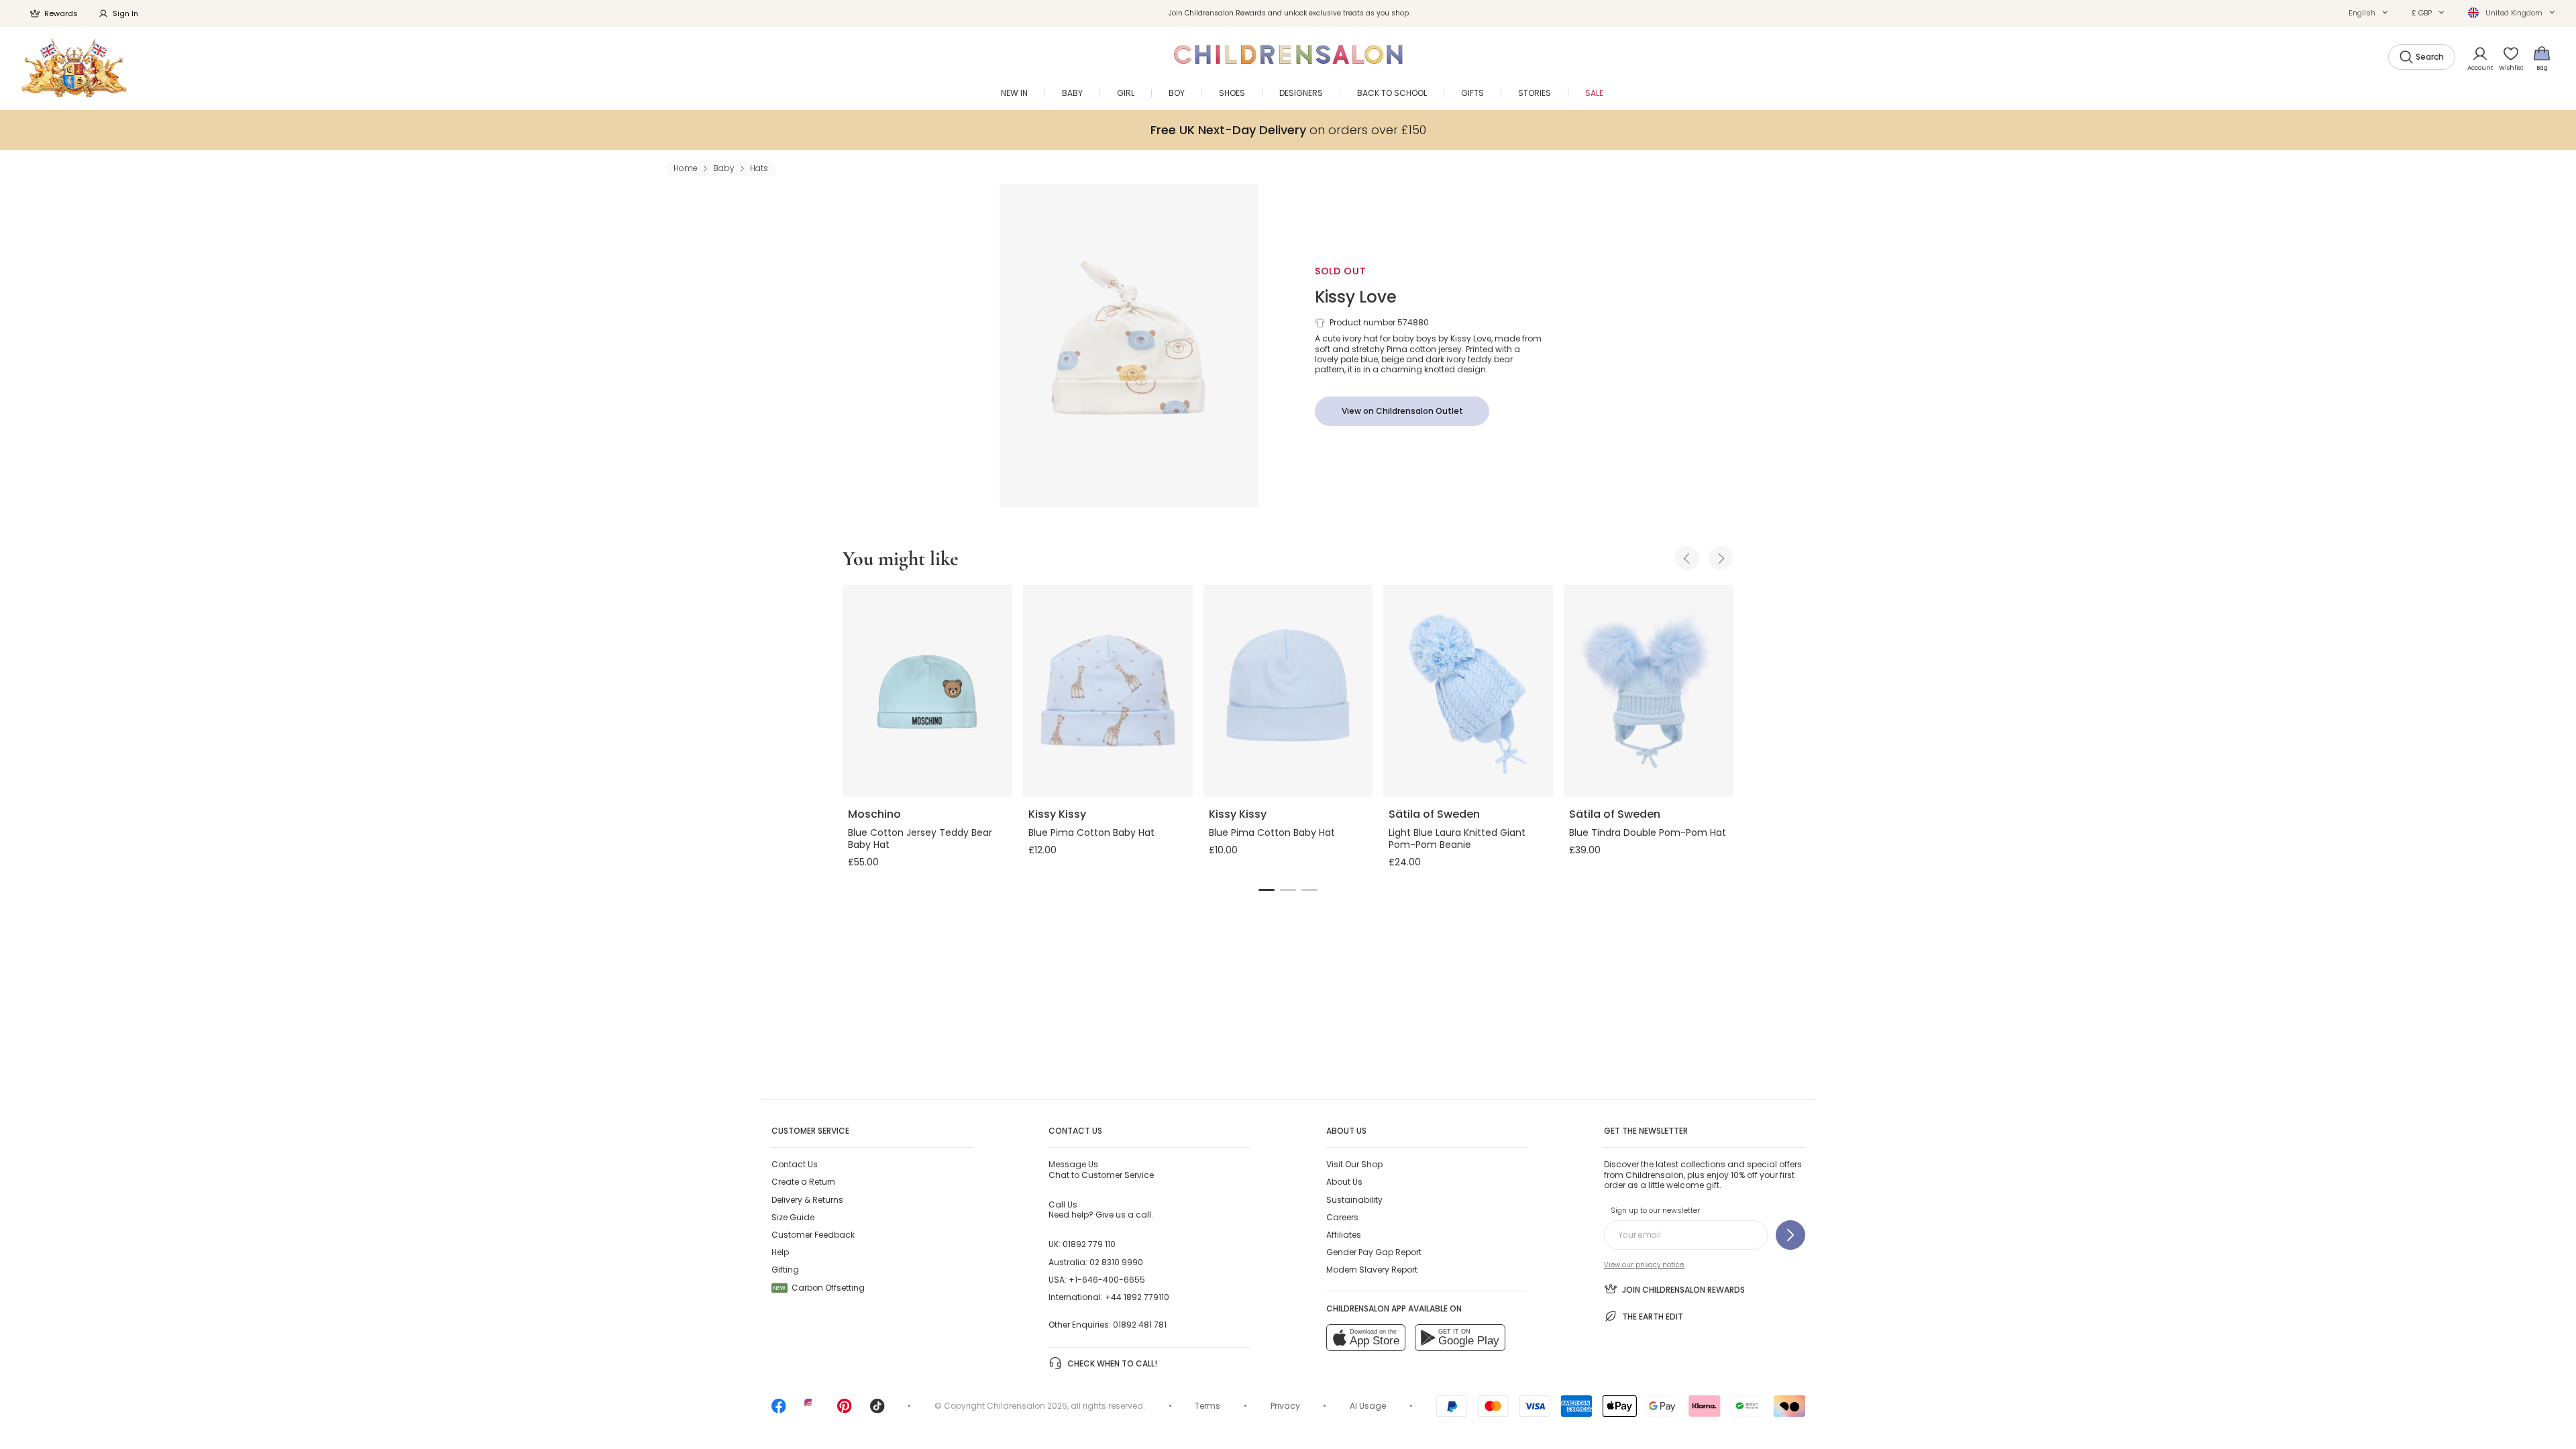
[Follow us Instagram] (812, 1410)
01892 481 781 (1140, 1325)
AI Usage (1368, 1406)
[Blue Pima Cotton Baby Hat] (1108, 691)
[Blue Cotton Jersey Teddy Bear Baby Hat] (927, 691)
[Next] (1721, 558)
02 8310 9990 (1116, 1262)
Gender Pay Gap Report (1374, 1252)
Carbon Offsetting (819, 1288)
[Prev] (1687, 558)
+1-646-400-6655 (1107, 1280)
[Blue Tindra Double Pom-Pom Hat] (1649, 691)
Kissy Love (1356, 297)
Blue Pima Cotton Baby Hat (1091, 833)
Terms (1207, 1406)
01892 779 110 (1089, 1244)
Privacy (1285, 1406)
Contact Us (795, 1164)
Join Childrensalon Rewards (1683, 1290)
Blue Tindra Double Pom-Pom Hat (1648, 833)
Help (780, 1252)
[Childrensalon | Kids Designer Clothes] (74, 68)
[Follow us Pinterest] (845, 1410)
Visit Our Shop (1354, 1164)
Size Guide (793, 1217)
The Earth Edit (1653, 1317)
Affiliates (1344, 1235)
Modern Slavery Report (1372, 1270)
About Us (1344, 1182)
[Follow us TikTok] (877, 1410)
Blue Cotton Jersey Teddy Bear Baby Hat (920, 839)
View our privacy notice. (1645, 1265)
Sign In (125, 13)
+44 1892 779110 (1137, 1297)
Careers (1342, 1217)
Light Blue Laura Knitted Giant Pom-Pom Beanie (1457, 839)
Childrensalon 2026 (1027, 1406)
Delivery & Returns (807, 1200)
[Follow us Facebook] (779, 1410)
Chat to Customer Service (1101, 1169)
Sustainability (1354, 1200)
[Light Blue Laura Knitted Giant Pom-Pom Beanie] (1468, 691)
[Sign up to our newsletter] (1790, 1235)
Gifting (785, 1270)
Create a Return (803, 1182)
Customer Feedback (813, 1235)
